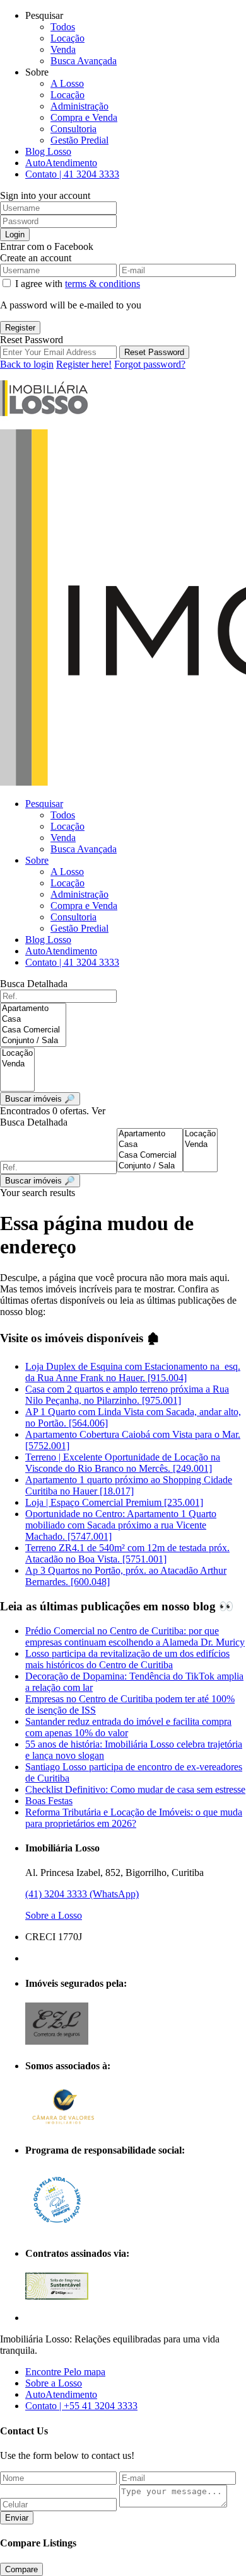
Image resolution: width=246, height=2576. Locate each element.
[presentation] (33, 1009)
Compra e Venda (84, 117)
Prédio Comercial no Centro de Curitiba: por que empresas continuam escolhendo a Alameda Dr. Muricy (135, 1636)
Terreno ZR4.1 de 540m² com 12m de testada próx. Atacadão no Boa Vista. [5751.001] (127, 1553)
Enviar (17, 2518)
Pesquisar (44, 804)
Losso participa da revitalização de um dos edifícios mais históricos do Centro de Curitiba (127, 1659)
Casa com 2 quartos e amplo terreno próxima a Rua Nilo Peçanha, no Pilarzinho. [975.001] (127, 1395)
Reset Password (154, 352)
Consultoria (73, 129)
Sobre (37, 860)
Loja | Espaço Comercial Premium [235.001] (114, 1502)
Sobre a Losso (54, 1915)
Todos (63, 27)
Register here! (84, 364)
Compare (21, 2569)
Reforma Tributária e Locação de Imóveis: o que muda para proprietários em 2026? (134, 1818)
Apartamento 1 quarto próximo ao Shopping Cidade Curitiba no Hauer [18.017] (129, 1485)
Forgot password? (150, 364)
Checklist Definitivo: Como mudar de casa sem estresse (135, 1789)
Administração (79, 106)
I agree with (78, 284)
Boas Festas (49, 1801)
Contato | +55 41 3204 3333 (81, 2406)
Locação (67, 38)
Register (20, 328)
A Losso (67, 83)
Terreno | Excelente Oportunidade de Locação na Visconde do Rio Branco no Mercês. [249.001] (123, 1463)
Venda (63, 49)
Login (15, 234)
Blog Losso (48, 151)
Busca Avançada (84, 61)
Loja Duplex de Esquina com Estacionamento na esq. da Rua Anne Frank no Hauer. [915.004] (133, 1372)
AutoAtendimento (61, 163)
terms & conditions (102, 284)
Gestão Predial (79, 140)
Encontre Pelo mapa (65, 2372)
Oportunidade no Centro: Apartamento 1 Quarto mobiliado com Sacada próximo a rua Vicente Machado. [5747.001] (121, 1525)
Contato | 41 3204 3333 (72, 174)
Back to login (27, 364)
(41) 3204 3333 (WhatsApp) (82, 1894)
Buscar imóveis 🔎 (40, 1181)
